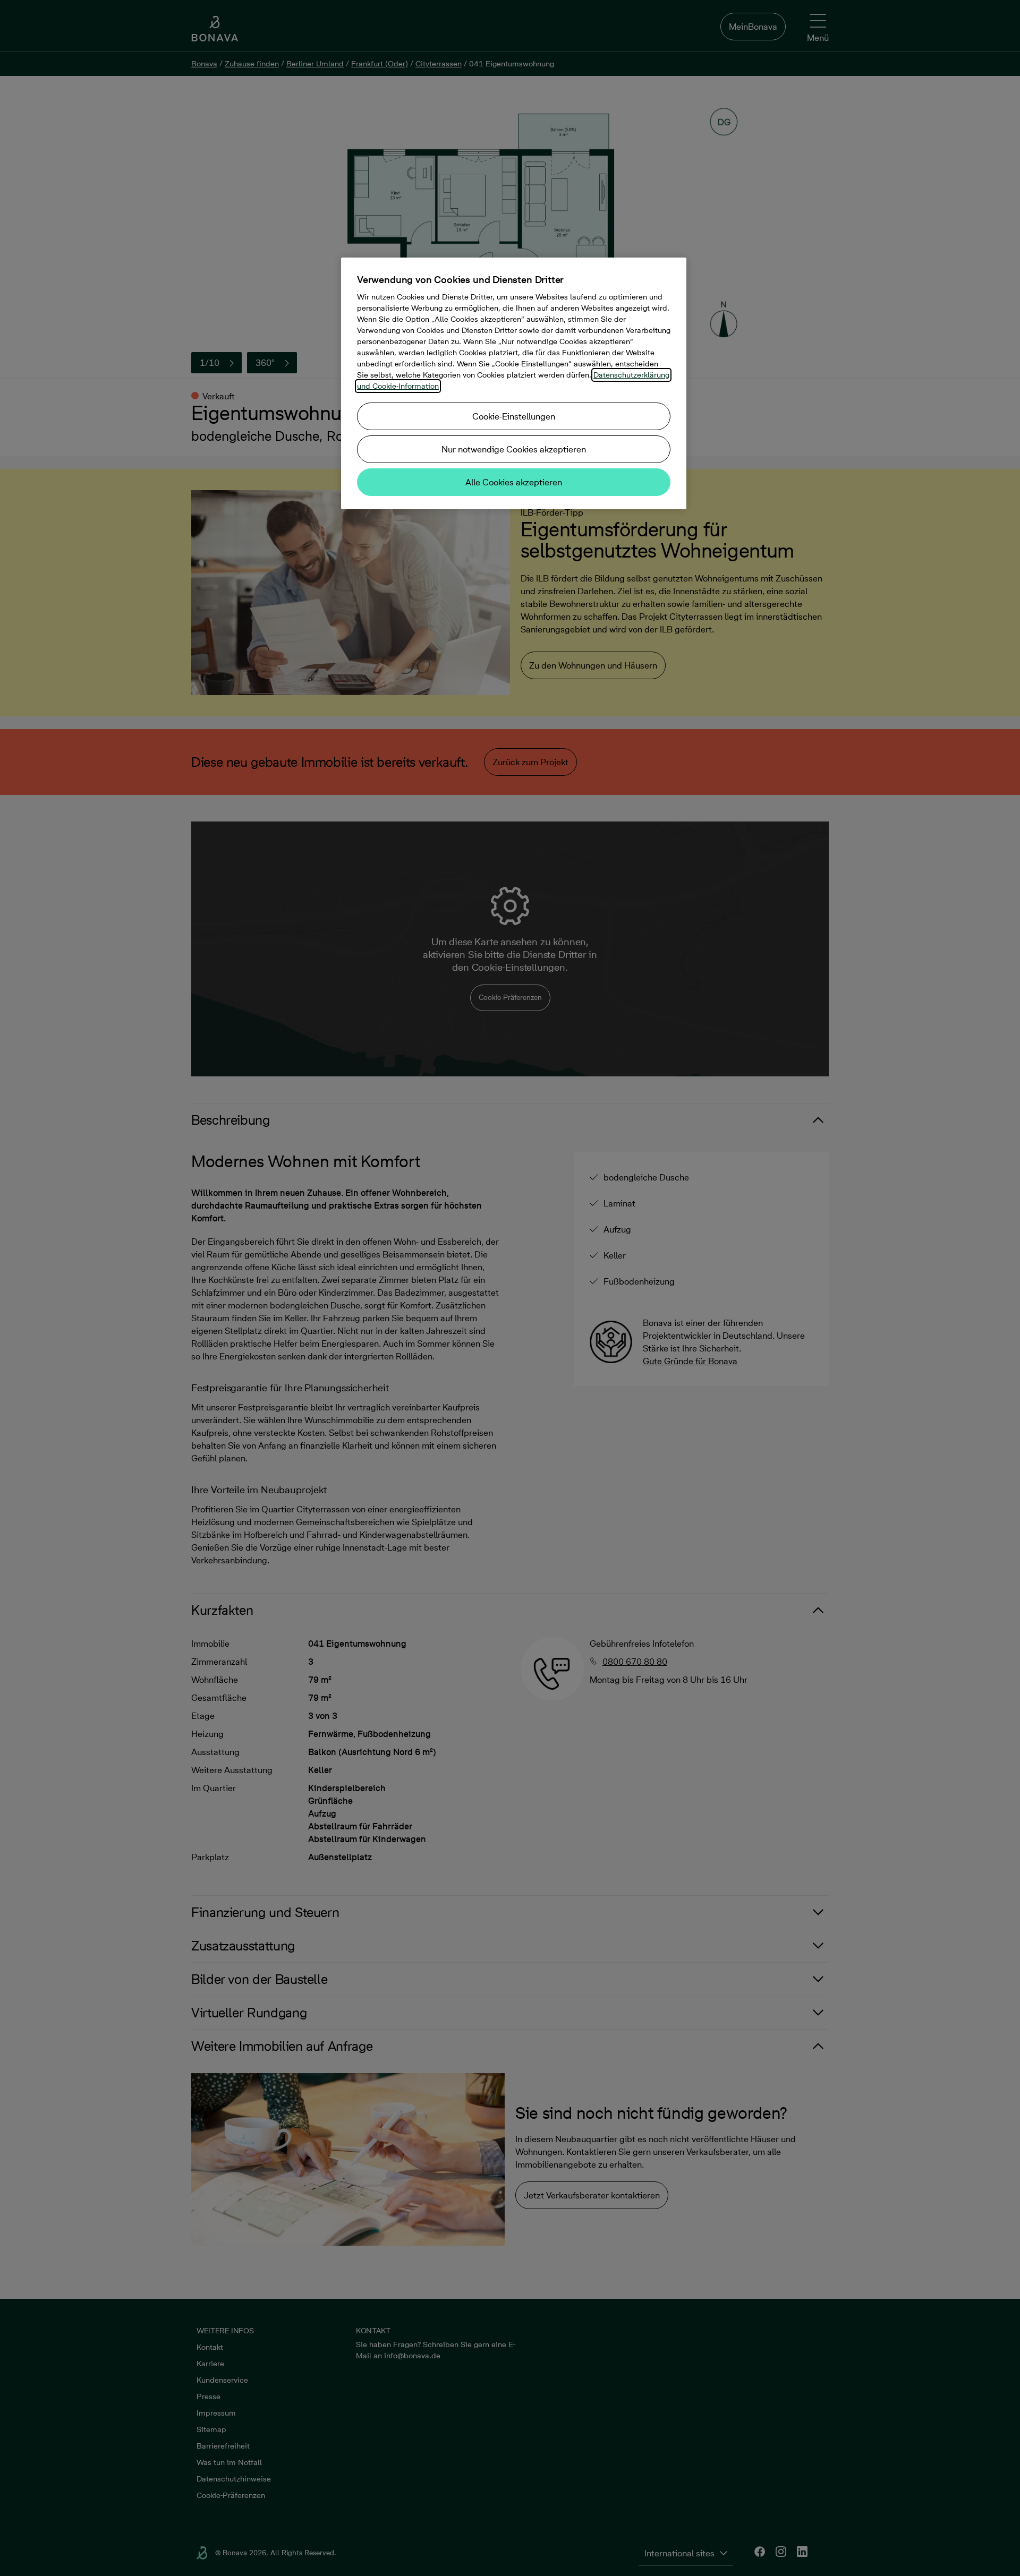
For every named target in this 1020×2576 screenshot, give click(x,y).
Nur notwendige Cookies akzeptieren (514, 449)
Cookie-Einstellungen (514, 416)
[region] (514, 383)
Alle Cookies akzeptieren (514, 482)
